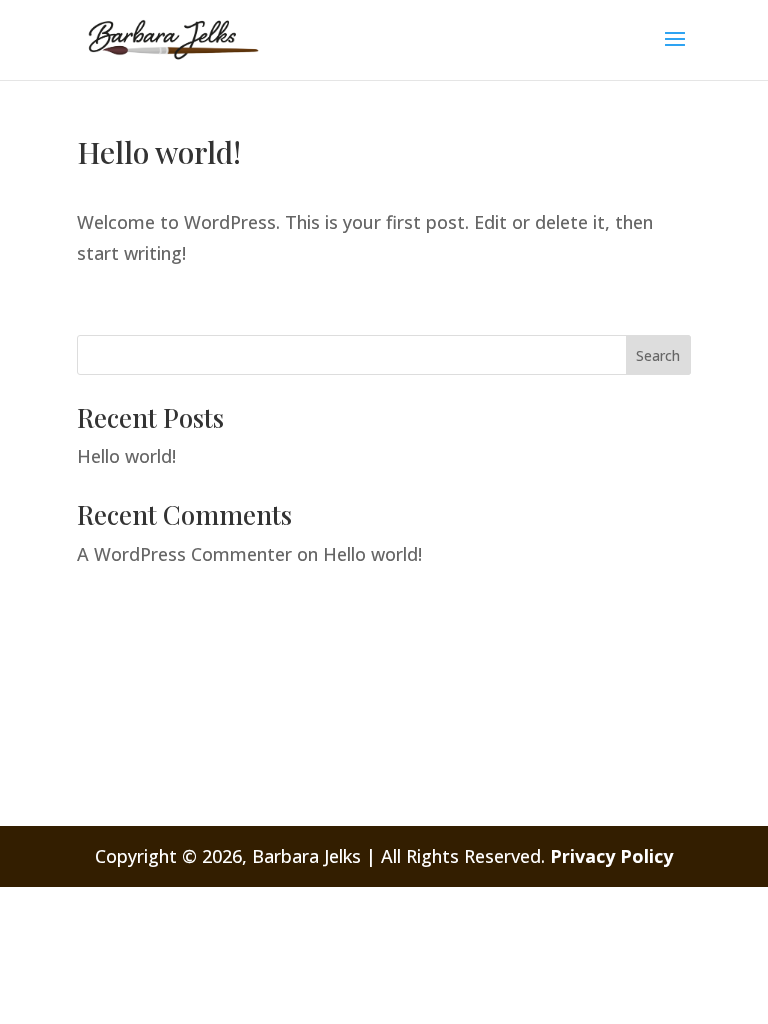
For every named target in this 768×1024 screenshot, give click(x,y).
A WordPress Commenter (184, 554)
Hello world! (126, 456)
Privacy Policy (611, 856)
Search (658, 355)
